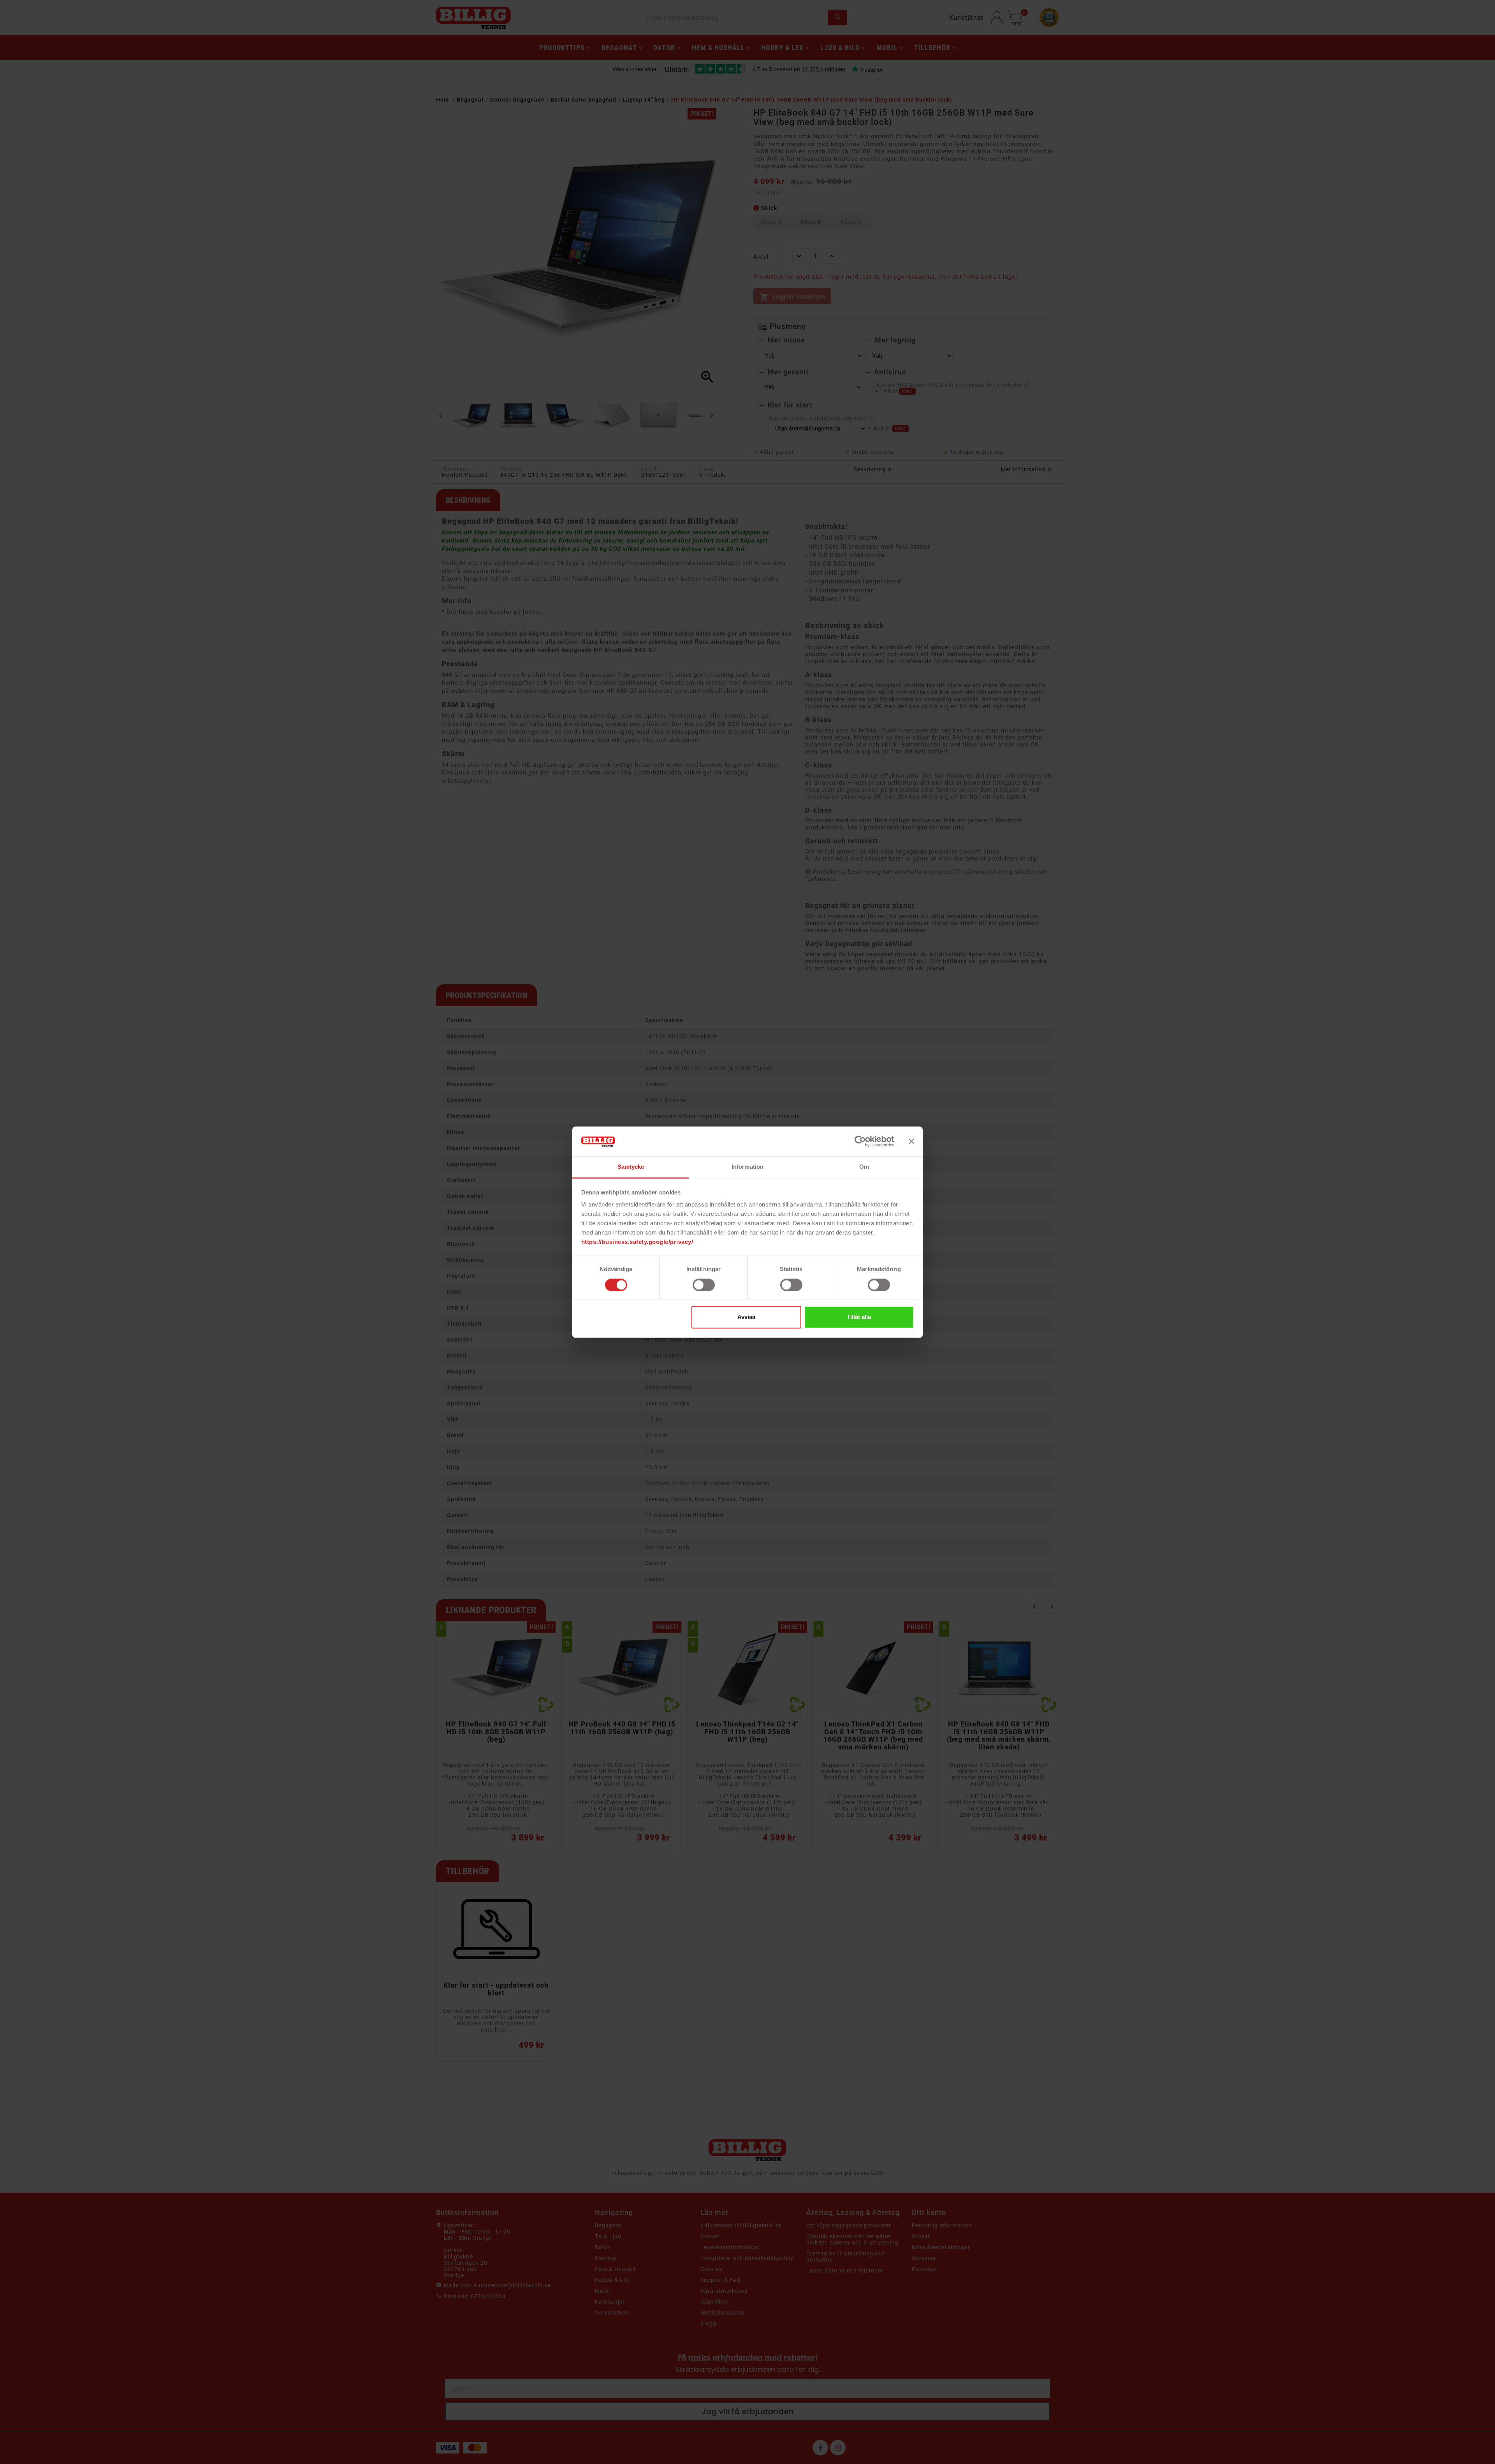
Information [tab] (747, 1167)
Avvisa (746, 1317)
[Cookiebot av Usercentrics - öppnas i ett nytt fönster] (860, 1141)
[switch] (704, 1285)
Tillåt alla (859, 1317)
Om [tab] (864, 1167)
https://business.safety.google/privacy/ (637, 1242)
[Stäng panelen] (911, 1141)
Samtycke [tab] (631, 1167)
